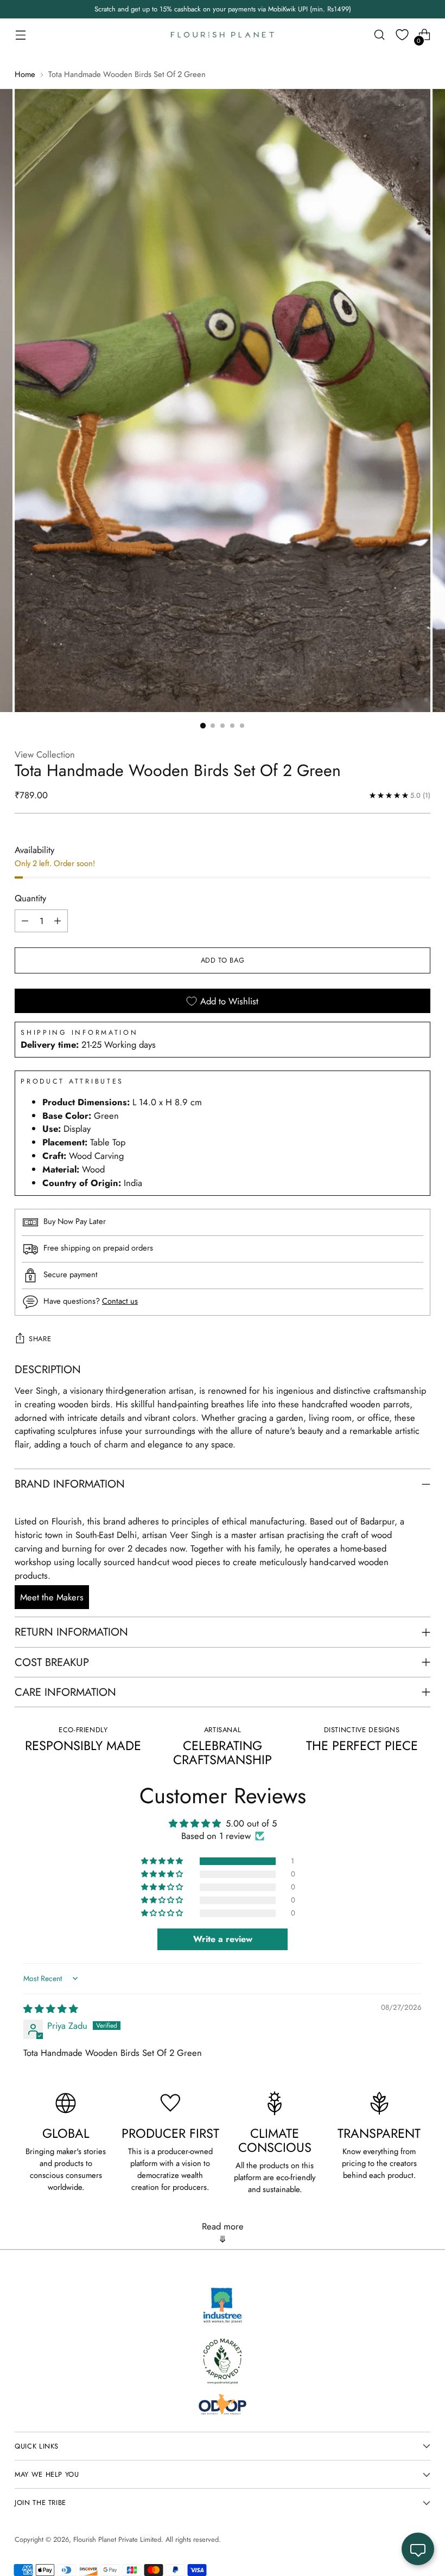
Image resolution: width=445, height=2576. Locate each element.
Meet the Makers (52, 1597)
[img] (51, 2009)
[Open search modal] (380, 35)
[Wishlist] (402, 35)
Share (40, 1339)
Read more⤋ (223, 2233)
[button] (163, 1861)
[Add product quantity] (58, 921)
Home (25, 74)
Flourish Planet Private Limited (117, 2539)
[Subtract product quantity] (25, 921)
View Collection (45, 754)
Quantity (30, 898)
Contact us (120, 1301)
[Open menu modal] (20, 35)
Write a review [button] (223, 1939)
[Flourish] (223, 35)
